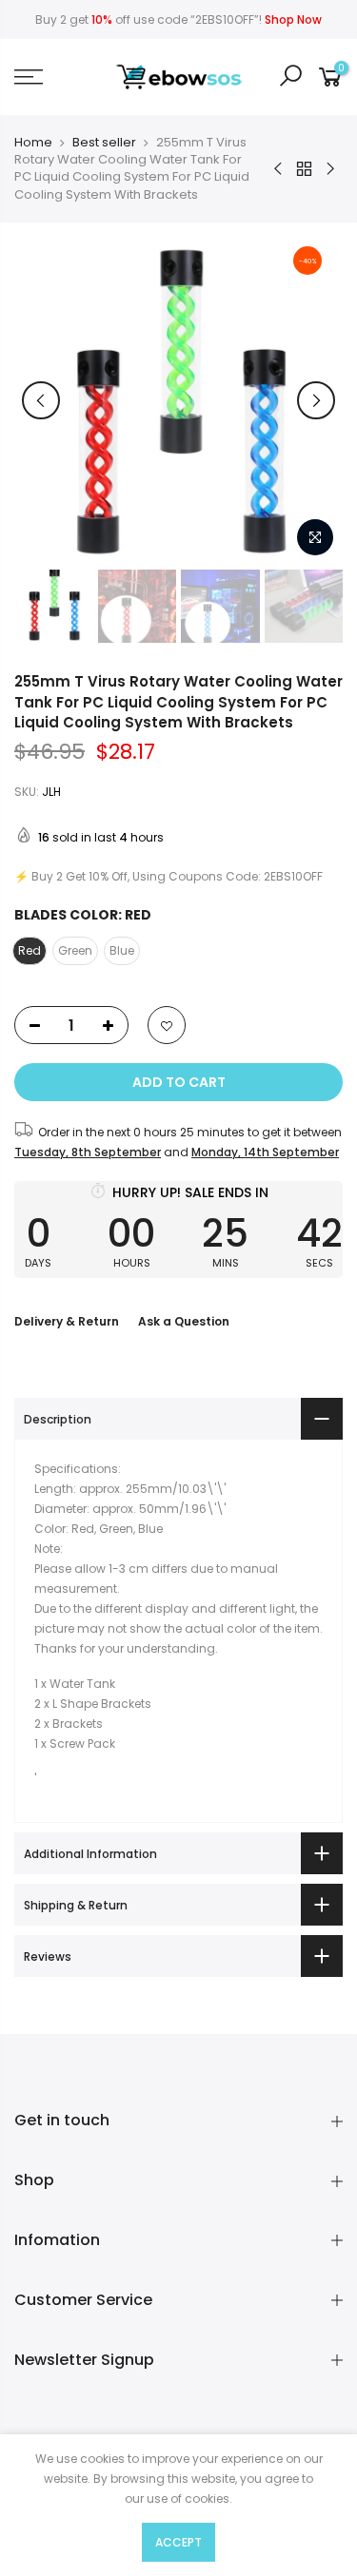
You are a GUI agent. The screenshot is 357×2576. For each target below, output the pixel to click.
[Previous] (41, 400)
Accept (178, 2542)
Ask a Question (184, 1321)
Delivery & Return (67, 1321)
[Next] (316, 400)
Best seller (104, 143)
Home (33, 143)
